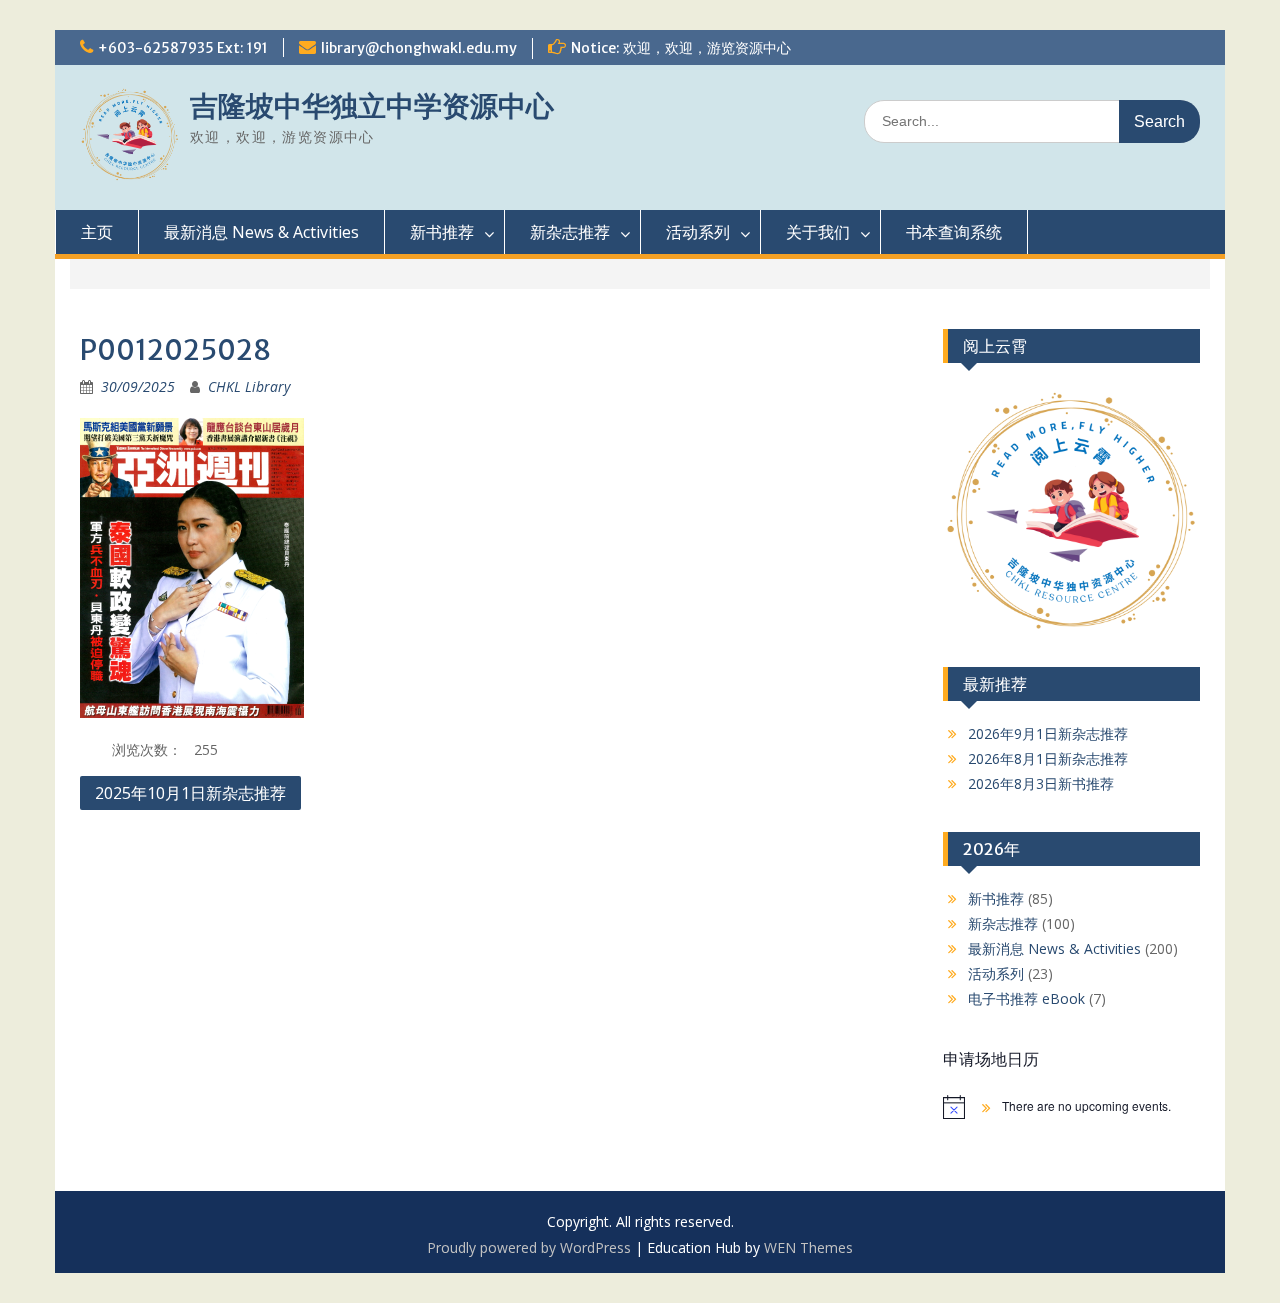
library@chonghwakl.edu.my (419, 48)
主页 (97, 232)
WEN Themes (808, 1247)
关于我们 (818, 232)
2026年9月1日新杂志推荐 (1048, 733)
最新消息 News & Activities (261, 232)
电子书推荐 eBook (1026, 998)
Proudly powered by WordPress (529, 1247)
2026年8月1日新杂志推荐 (1048, 758)
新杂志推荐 (570, 232)
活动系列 (698, 232)
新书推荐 (442, 232)
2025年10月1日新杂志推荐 (190, 793)
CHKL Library (249, 386)
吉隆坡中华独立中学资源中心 (372, 106)
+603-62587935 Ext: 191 (183, 48)
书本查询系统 (954, 232)
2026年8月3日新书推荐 (1041, 783)
